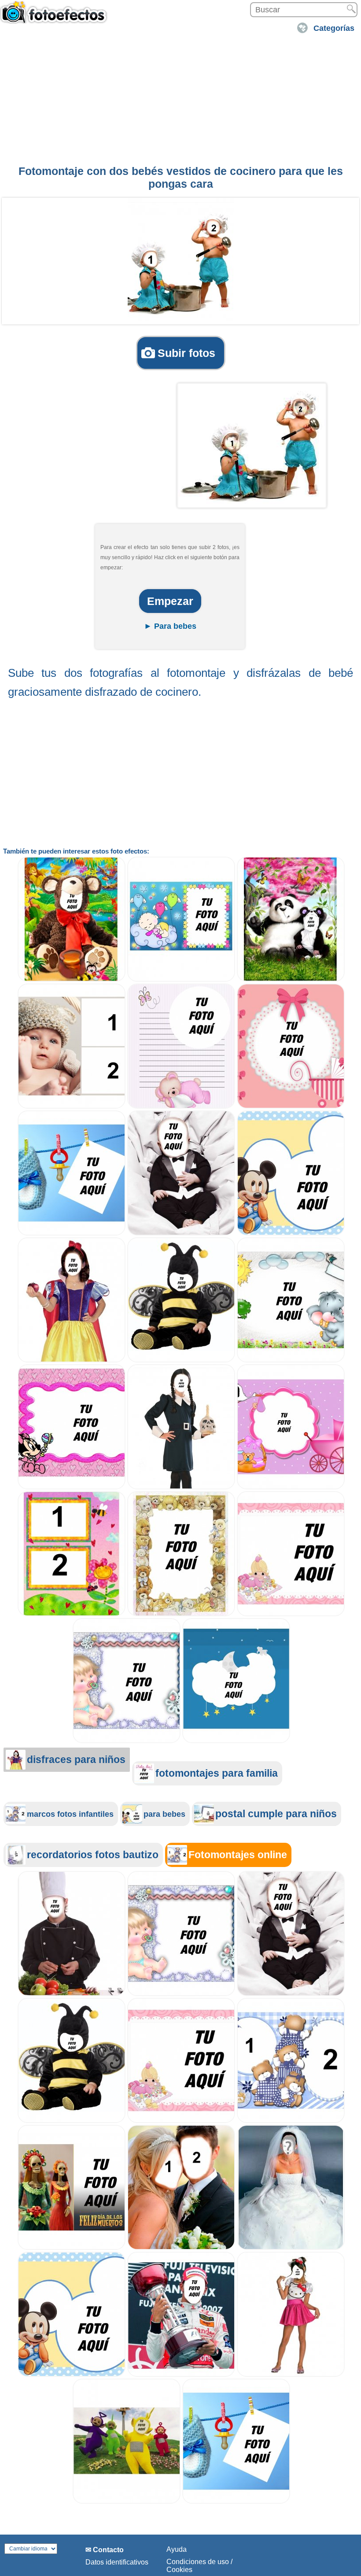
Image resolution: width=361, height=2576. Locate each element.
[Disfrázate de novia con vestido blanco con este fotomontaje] (291, 2248)
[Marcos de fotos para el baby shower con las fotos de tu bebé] (291, 1614)
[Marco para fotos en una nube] (236, 1741)
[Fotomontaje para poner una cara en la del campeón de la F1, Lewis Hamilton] (181, 2374)
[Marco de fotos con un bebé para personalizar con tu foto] (127, 1741)
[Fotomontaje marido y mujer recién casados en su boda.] (181, 2248)
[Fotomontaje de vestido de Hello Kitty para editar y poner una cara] (291, 2374)
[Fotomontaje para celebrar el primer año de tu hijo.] (72, 2374)
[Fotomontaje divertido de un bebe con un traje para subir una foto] (181, 1233)
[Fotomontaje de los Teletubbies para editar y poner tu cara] (127, 2501)
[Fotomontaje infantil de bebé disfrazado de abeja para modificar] (181, 1360)
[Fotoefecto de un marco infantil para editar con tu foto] (72, 1487)
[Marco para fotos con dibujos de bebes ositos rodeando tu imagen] (181, 1614)
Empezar (170, 601)
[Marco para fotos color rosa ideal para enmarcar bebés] (291, 1487)
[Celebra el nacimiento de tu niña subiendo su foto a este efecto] (291, 1106)
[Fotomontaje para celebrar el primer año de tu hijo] (291, 1233)
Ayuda (177, 2549)
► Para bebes (170, 626)
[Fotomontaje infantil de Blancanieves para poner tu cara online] (72, 1360)
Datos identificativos (117, 2562)
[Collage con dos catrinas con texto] (72, 2248)
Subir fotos (186, 353)
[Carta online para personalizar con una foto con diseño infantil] (181, 1106)
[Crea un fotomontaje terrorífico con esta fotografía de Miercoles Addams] (181, 1487)
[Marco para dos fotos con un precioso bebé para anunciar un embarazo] (72, 1106)
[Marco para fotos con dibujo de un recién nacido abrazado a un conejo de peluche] (181, 979)
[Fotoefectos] (55, 16)
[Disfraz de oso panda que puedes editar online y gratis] (291, 979)
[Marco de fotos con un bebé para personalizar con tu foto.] (181, 1994)
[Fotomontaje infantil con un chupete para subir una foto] (72, 1233)
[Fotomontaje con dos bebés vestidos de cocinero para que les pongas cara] (181, 260)
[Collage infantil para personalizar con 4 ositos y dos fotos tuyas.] (291, 2121)
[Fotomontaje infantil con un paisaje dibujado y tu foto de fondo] (291, 1360)
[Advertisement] (180, 98)
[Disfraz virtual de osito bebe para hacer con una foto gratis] (72, 979)
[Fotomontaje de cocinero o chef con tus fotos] (72, 1994)
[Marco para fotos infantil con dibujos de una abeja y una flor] (72, 1614)
